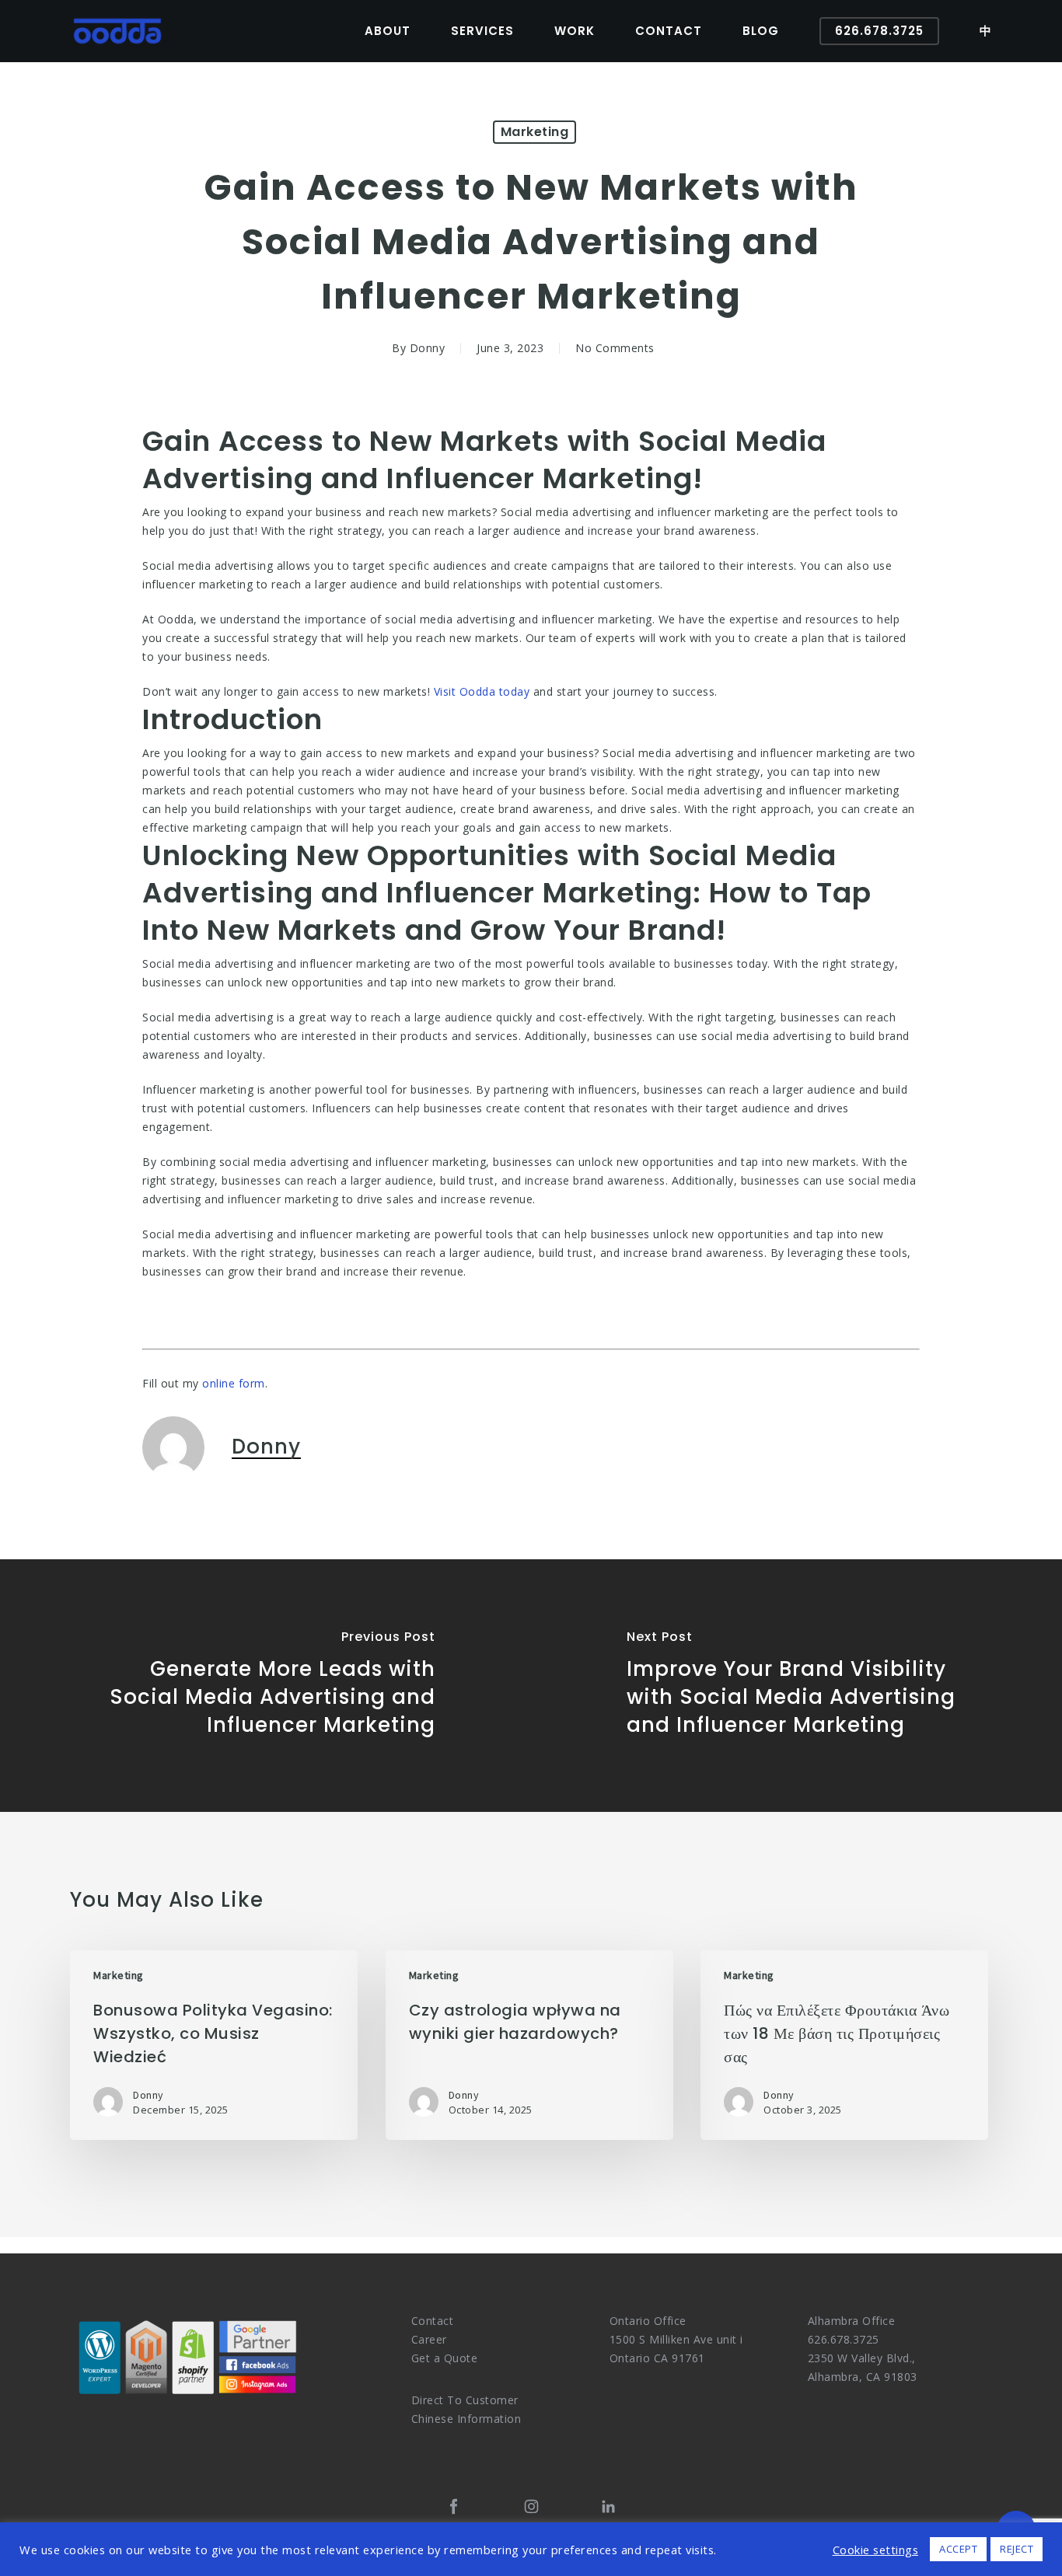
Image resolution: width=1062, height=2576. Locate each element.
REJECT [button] (1017, 2549)
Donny (428, 348)
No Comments (615, 348)
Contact (433, 2321)
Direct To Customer (465, 2400)
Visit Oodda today (482, 691)
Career (429, 2339)
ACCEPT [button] (958, 2549)
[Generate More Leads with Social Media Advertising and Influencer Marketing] (265, 1686)
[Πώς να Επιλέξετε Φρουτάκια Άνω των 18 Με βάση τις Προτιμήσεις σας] (844, 2045)
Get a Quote (445, 2358)
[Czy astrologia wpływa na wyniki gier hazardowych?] (529, 2045)
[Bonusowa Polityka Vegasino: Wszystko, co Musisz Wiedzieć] (214, 2045)
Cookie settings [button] (876, 2550)
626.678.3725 (844, 2339)
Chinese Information (466, 2419)
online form (234, 1383)
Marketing (535, 132)
